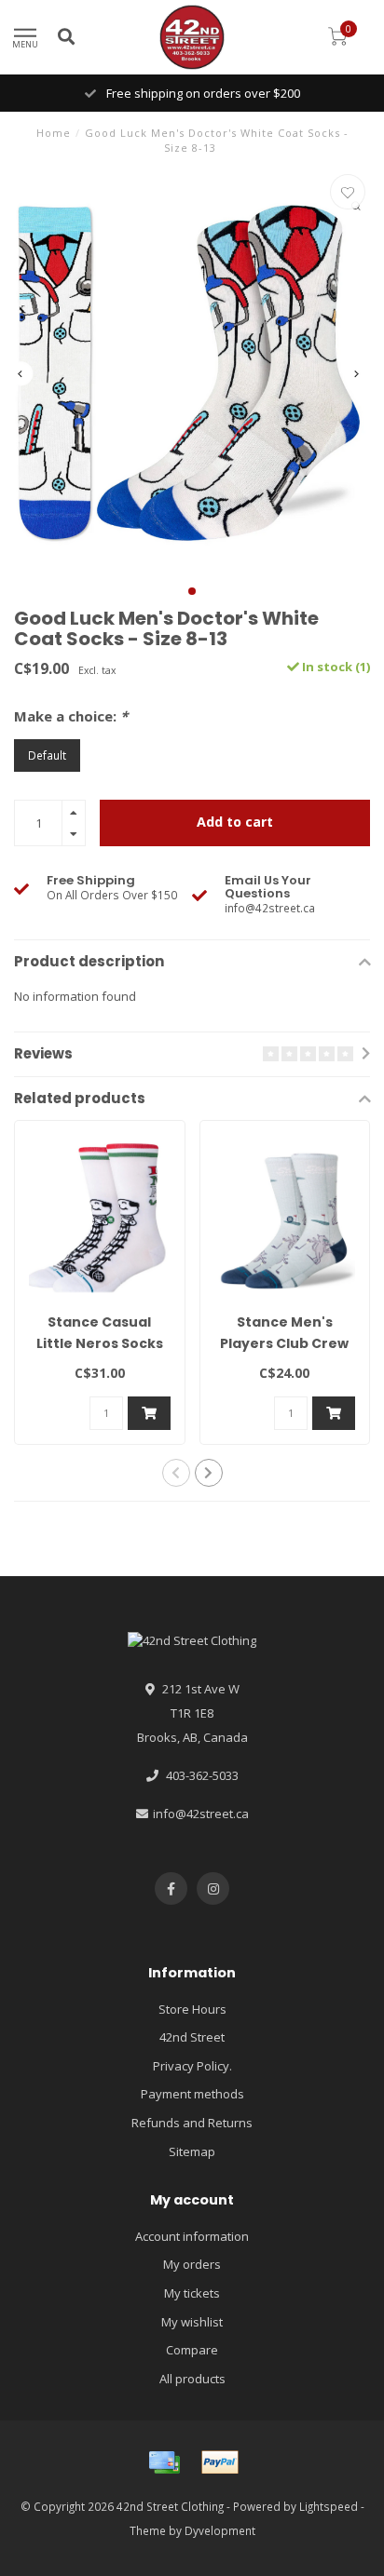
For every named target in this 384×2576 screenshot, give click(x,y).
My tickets (192, 2293)
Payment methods (192, 2094)
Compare (192, 2350)
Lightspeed (329, 2506)
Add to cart (235, 822)
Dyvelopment (220, 2530)
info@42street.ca (201, 1814)
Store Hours (192, 2009)
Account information (192, 2236)
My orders (192, 2264)
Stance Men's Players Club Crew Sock (284, 1343)
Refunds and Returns (192, 2123)
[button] (192, 591)
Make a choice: (71, 716)
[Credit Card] (164, 2462)
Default (47, 755)
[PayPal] (220, 2462)
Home (54, 133)
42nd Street (192, 2037)
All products (192, 2379)
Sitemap (192, 2151)
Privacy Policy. (192, 2066)
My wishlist (192, 2322)
